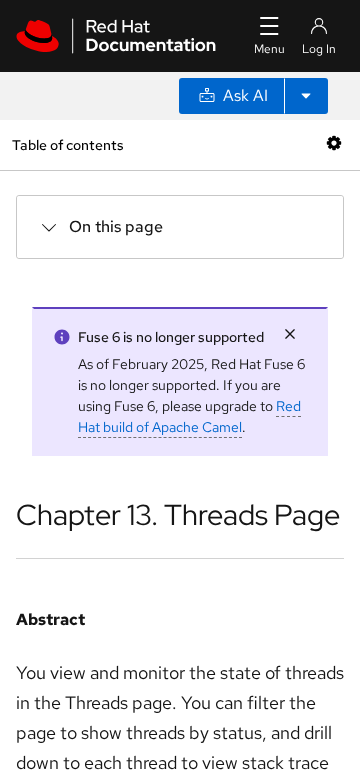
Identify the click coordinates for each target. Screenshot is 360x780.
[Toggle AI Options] (306, 96)
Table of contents (67, 144)
